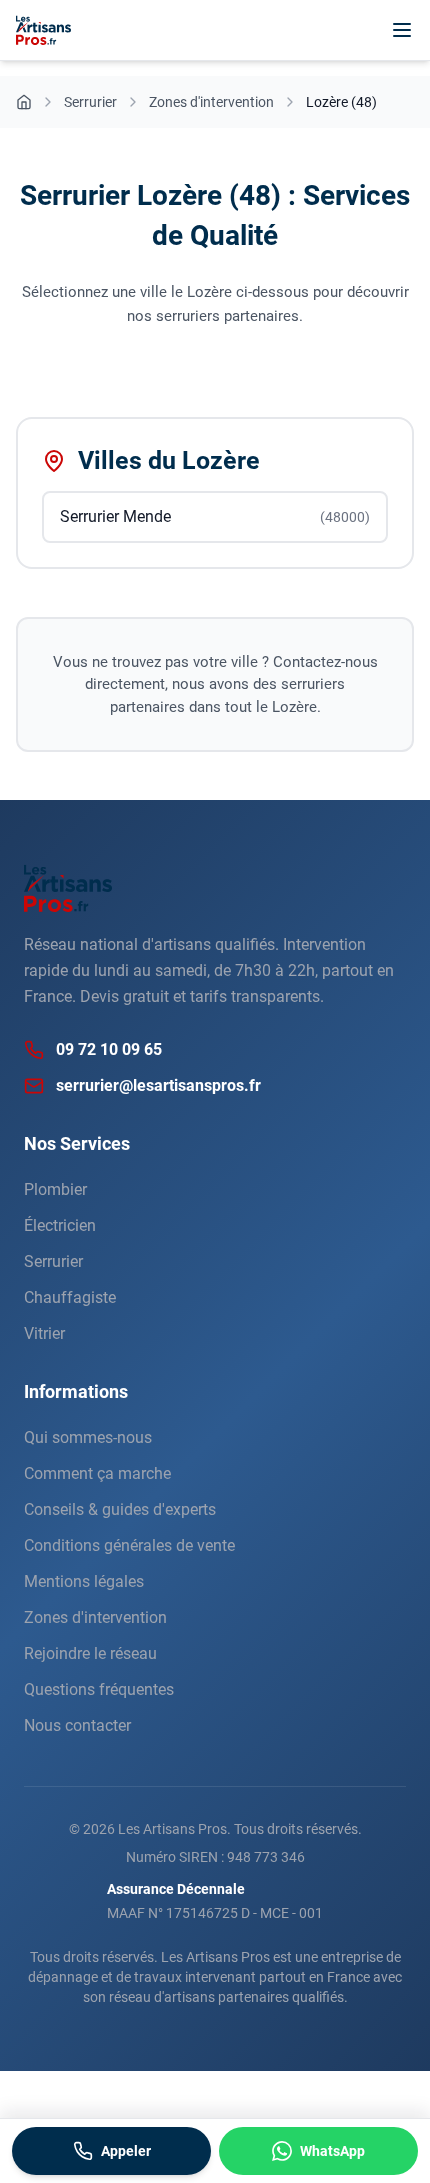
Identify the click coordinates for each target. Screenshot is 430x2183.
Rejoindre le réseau (90, 1653)
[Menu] (402, 30)
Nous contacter (77, 1725)
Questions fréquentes (99, 1689)
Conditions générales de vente (129, 1545)
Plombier (55, 1189)
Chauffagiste (70, 1297)
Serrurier (53, 1261)
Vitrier (44, 1333)
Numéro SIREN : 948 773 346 (215, 1857)
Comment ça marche (97, 1473)
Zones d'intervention (95, 1617)
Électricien (60, 1225)
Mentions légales (84, 1581)
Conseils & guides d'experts (120, 1509)
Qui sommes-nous (88, 1437)
